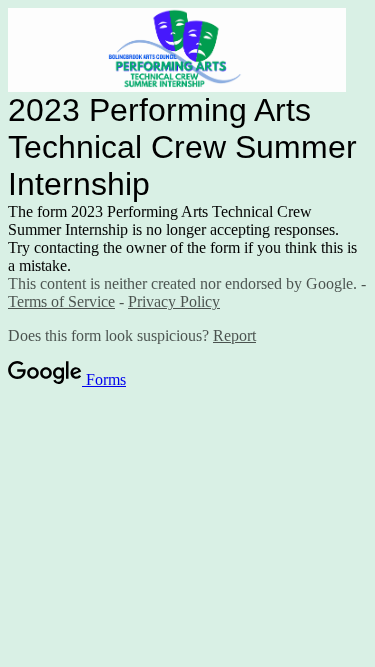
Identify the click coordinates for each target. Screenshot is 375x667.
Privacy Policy (174, 301)
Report (234, 335)
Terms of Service (61, 301)
